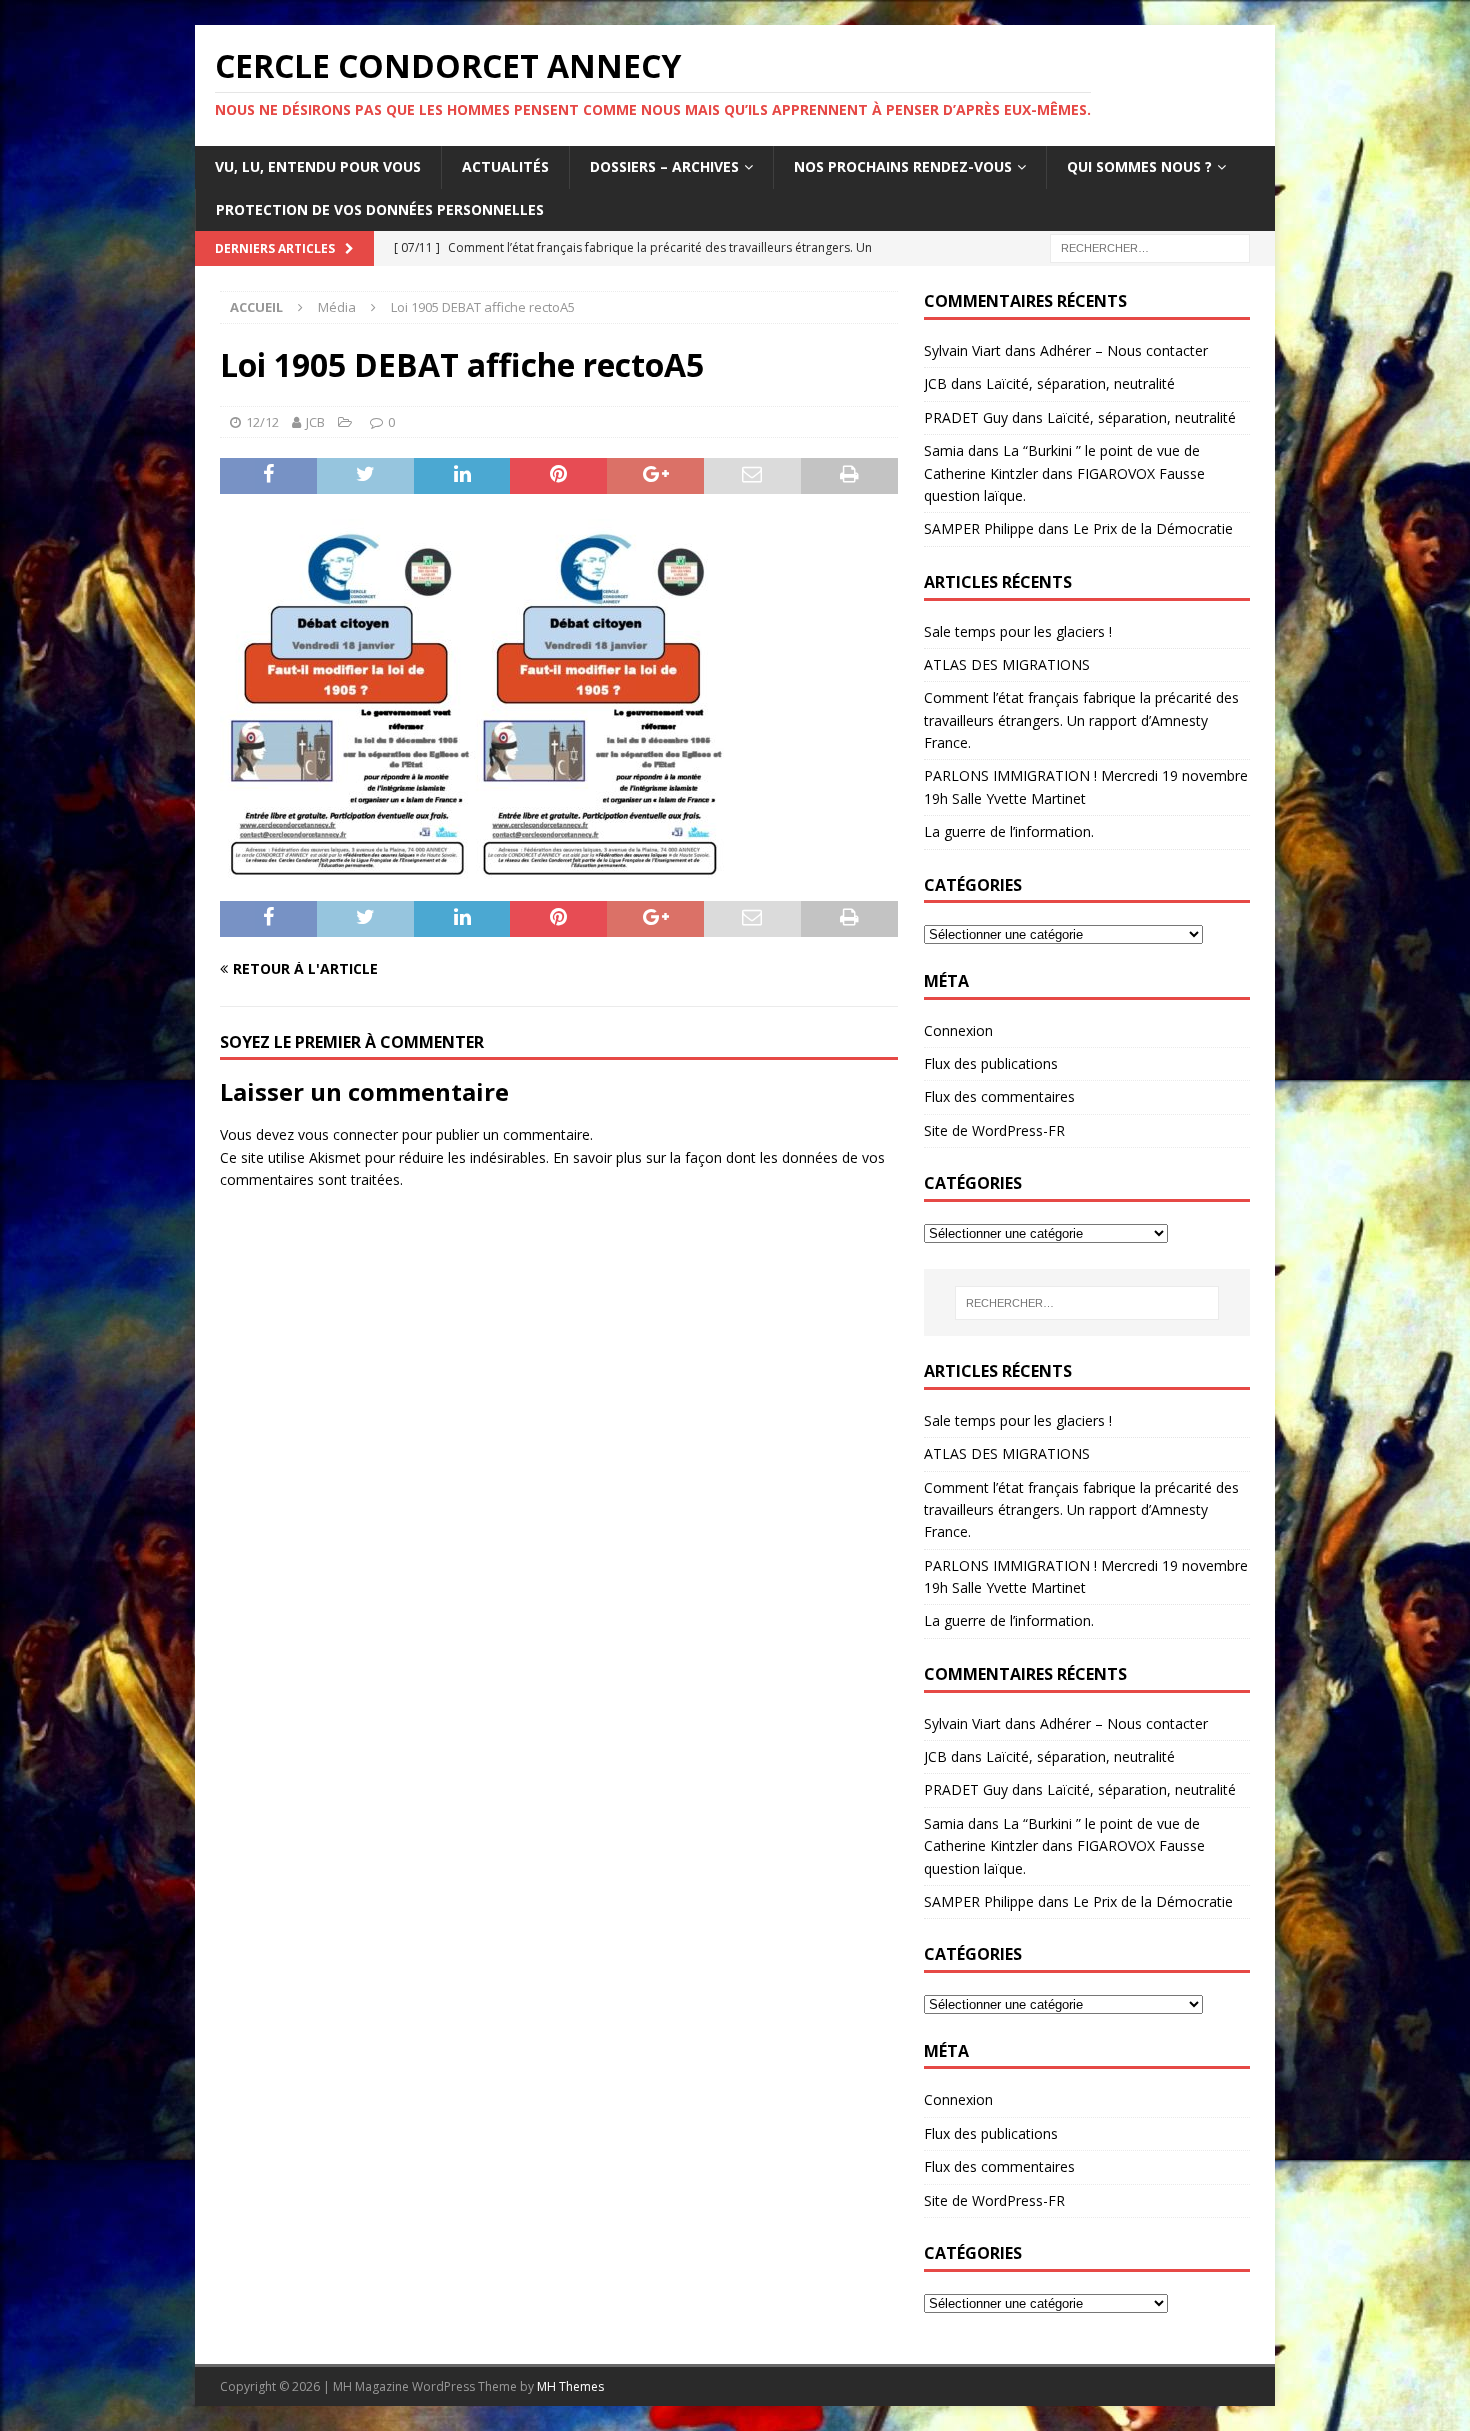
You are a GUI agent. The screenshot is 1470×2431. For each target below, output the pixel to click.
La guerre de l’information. (1009, 831)
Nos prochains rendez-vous (903, 166)
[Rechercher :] (1150, 246)
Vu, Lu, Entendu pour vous (318, 166)
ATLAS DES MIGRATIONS (1007, 664)
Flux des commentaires (999, 1096)
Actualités (505, 166)
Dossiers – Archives (664, 166)
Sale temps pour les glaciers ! (1018, 631)
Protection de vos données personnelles (380, 209)
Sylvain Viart (962, 350)
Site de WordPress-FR (994, 1130)
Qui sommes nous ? (1139, 166)
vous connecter (348, 1134)
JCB (315, 422)
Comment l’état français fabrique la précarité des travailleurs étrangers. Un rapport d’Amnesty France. (1081, 720)
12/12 (262, 422)
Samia (944, 450)
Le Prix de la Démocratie (1153, 528)
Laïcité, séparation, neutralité (1080, 383)
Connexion (958, 1030)
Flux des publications (991, 1063)
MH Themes (570, 2386)
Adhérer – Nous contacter (1124, 350)
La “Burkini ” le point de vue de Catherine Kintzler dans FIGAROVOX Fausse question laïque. (1064, 473)
